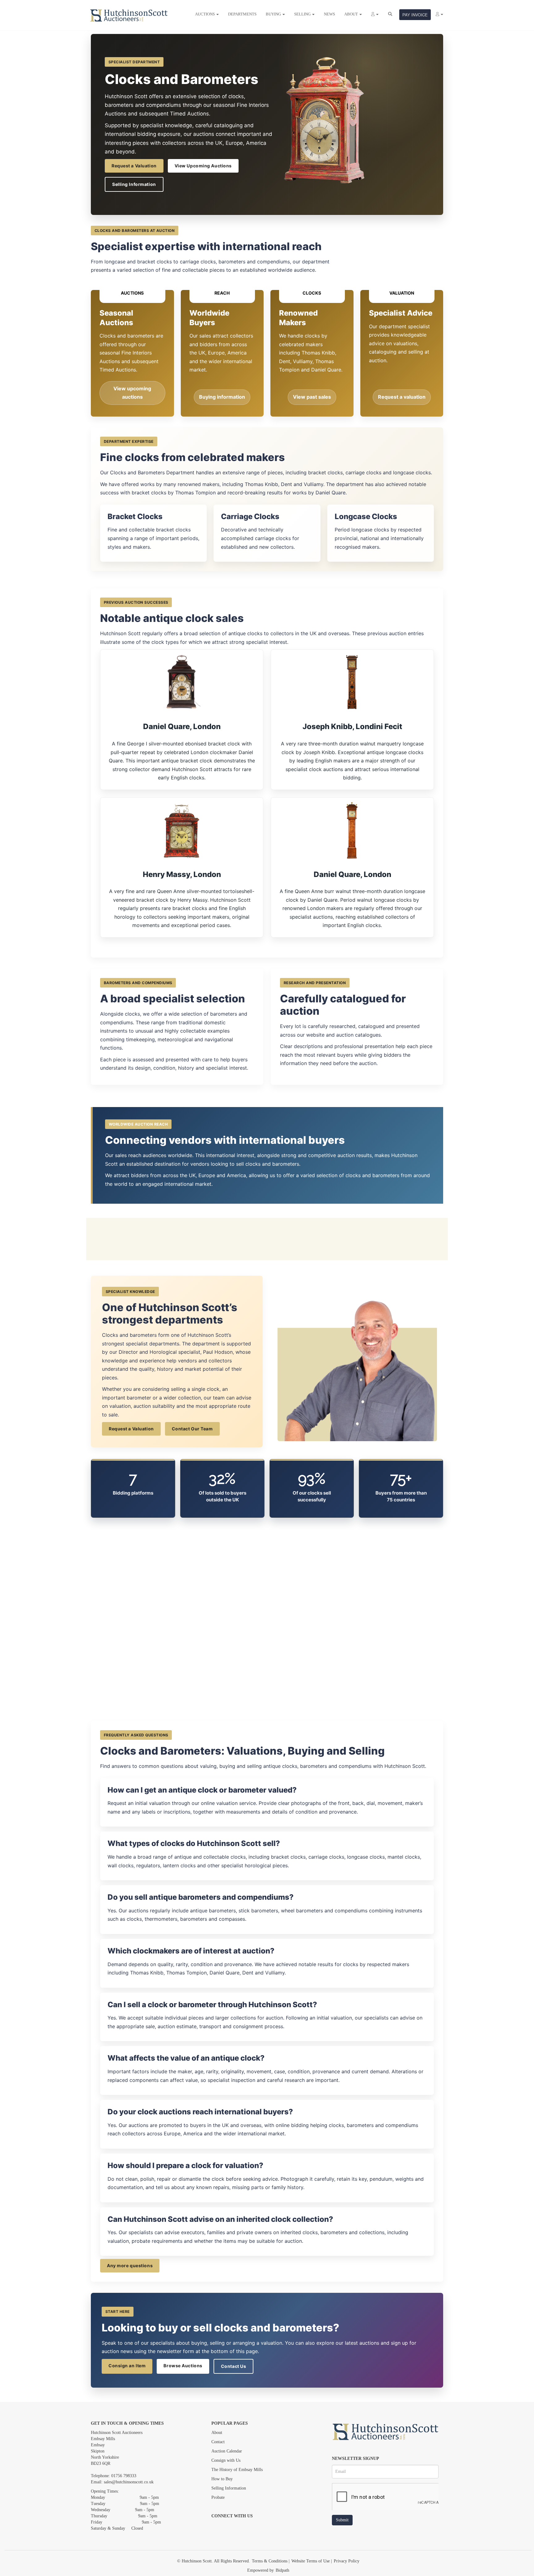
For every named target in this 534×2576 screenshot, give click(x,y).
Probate (218, 2497)
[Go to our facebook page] (217, 2527)
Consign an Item (127, 2366)
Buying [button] (274, 14)
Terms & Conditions (270, 2561)
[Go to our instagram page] (243, 2527)
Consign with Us (226, 2460)
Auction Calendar (227, 2451)
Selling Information (134, 184)
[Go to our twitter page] (230, 2527)
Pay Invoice (415, 15)
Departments (242, 14)
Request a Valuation (134, 166)
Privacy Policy (347, 2561)
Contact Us (234, 2366)
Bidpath (282, 2570)
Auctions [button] (205, 14)
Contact (218, 2442)
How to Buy (222, 2479)
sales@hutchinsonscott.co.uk (129, 2482)
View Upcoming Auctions (203, 166)
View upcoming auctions (132, 393)
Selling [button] (303, 14)
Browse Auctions (183, 2366)
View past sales (312, 397)
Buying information (222, 397)
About (217, 2433)
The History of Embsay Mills (237, 2470)
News (329, 14)
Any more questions (130, 2266)
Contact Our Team (192, 1429)
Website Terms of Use (311, 2561)
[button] (375, 14)
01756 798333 (124, 2476)
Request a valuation (402, 397)
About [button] (352, 14)
